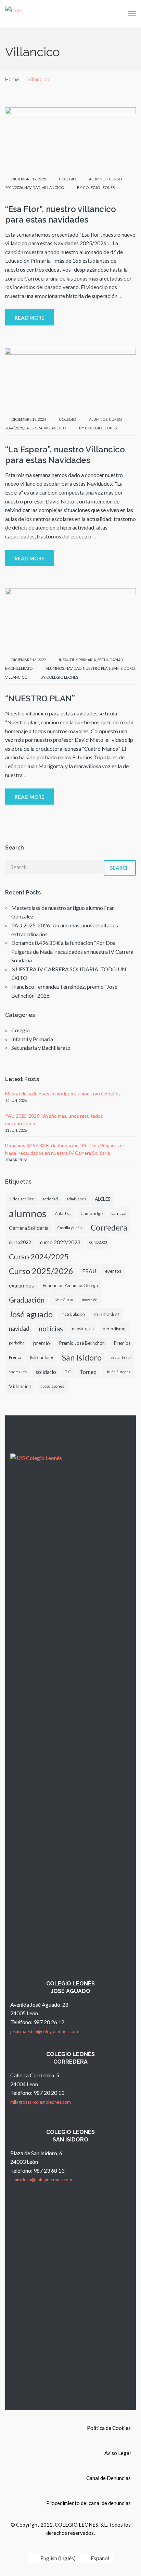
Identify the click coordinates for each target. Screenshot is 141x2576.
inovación (90, 1300)
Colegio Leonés (99, 187)
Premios (122, 1343)
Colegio (67, 179)
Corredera (109, 1228)
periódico (17, 1343)
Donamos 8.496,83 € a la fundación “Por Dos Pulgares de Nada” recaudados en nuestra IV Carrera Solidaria (72, 951)
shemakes (18, 1372)
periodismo (114, 1329)
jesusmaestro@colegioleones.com (44, 2031)
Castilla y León (70, 1228)
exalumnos (21, 1285)
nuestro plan (97, 668)
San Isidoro (123, 668)
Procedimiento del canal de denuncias (88, 2503)
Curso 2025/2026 (41, 1271)
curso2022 (20, 1242)
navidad (32, 187)
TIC (68, 1372)
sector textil (121, 1357)
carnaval (119, 1213)
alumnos (98, 179)
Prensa (15, 1357)
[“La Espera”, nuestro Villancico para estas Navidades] (70, 378)
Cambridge (92, 1213)
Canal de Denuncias (108, 2478)
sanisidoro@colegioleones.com (41, 2180)
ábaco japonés (52, 1386)
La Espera (33, 428)
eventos (113, 1271)
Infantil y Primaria (77, 660)
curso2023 (98, 1242)
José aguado (31, 1314)
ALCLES (103, 1199)
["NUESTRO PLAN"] (70, 619)
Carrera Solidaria (29, 1228)
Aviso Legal (118, 2453)
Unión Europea (118, 1372)
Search (120, 868)
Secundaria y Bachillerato (41, 1048)
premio (42, 1343)
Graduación (27, 1300)
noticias (51, 1328)
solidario (46, 1372)
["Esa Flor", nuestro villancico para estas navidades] (70, 138)
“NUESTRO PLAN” (40, 698)
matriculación (73, 1314)
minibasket (107, 1314)
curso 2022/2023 (60, 1242)
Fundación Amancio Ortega (70, 1285)
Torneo (88, 1372)
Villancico (53, 187)
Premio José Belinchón (82, 1343)
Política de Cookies (109, 2428)
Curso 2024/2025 (39, 1256)
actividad (50, 1199)
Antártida (63, 1213)
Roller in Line (42, 1357)
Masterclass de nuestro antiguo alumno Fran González (63, 1094)
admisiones (76, 1199)
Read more (30, 318)
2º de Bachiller (21, 1199)
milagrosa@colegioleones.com (41, 2102)
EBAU (89, 1271)
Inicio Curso (63, 1300)
